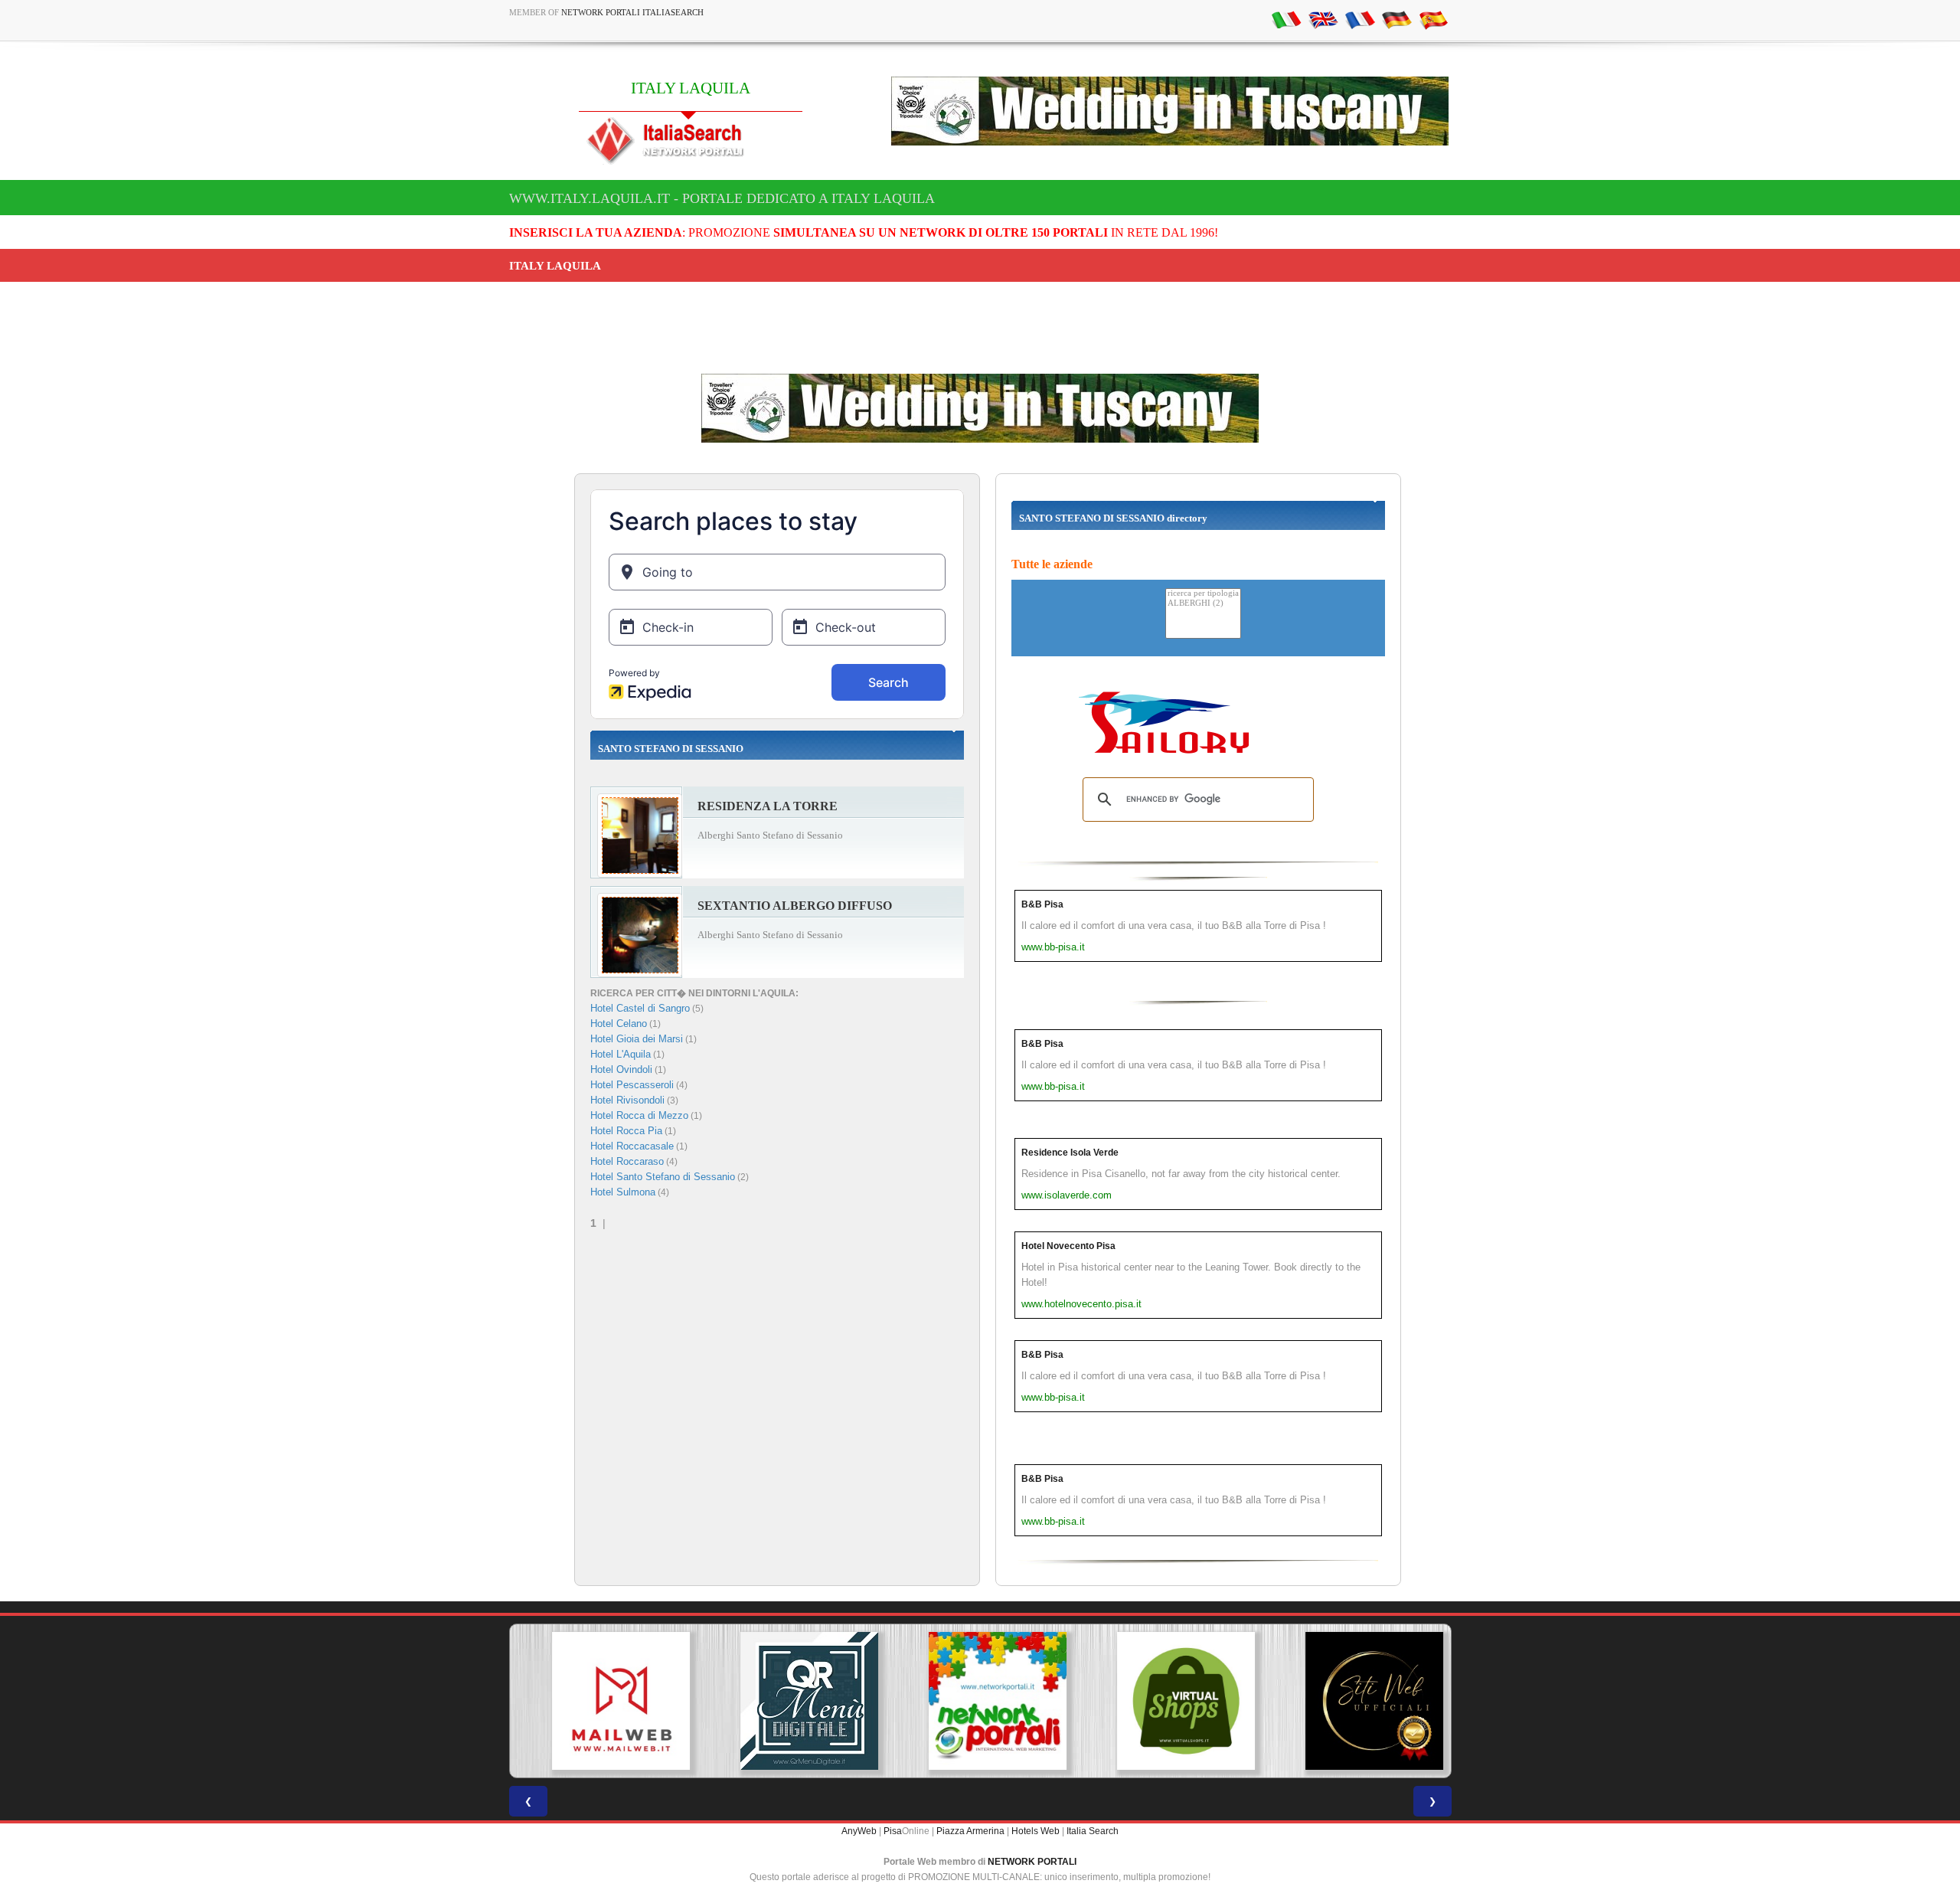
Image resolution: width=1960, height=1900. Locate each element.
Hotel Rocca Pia (626, 1131)
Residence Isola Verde (1070, 1153)
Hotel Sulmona (623, 1192)
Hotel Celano (619, 1024)
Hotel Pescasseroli (632, 1085)
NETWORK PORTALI (1032, 1862)
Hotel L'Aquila (621, 1054)
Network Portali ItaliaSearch (632, 12)
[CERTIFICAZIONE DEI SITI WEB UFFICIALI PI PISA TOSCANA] (1357, 1701)
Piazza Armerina (970, 1831)
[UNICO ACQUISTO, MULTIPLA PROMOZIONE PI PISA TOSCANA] (980, 1701)
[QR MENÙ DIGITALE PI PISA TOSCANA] (792, 1701)
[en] (1323, 19)
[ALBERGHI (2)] (1203, 604)
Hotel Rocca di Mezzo (639, 1115)
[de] (1396, 19)
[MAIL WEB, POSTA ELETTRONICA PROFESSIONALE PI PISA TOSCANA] (603, 1701)
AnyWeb (859, 1831)
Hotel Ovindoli (621, 1069)
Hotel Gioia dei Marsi (637, 1039)
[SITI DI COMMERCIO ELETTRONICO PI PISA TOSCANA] (1168, 1701)
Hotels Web (1036, 1831)
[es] (1433, 19)
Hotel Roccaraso (627, 1161)
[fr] (1360, 19)
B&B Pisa (1042, 904)
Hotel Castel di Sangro (640, 1008)
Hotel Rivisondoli (627, 1100)
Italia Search (1093, 1831)
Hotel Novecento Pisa (1068, 1246)
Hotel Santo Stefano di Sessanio (663, 1177)
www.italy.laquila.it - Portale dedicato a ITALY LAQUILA (722, 198)
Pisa (893, 1831)
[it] (1286, 19)
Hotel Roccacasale (632, 1146)
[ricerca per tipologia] (1203, 594)
